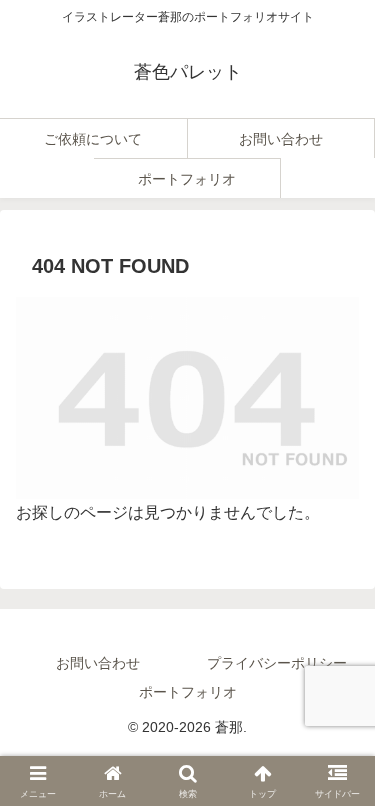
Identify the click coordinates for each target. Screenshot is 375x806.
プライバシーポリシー (277, 663)
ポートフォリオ (188, 692)
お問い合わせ (98, 663)
